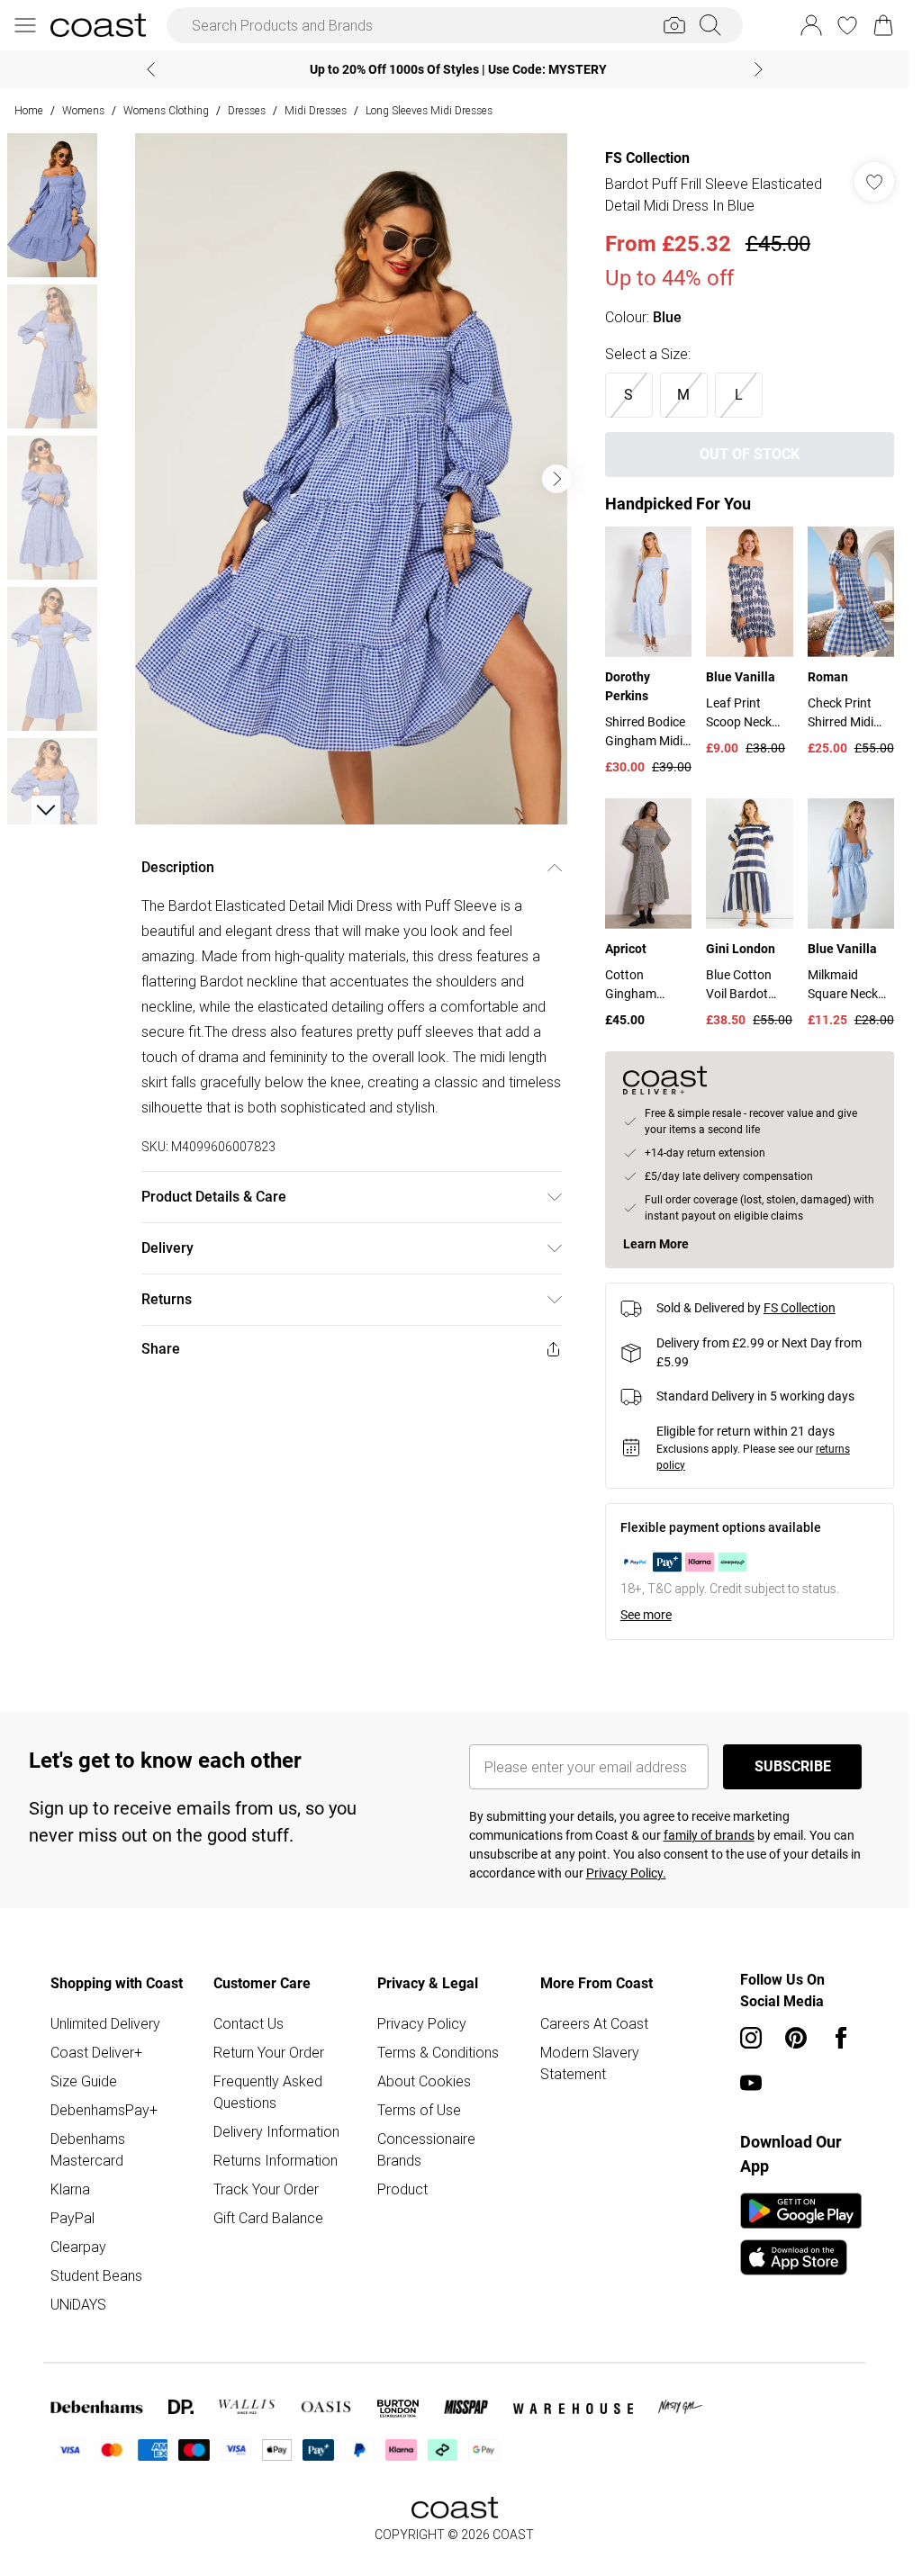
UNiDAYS (78, 2304)
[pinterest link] (796, 2038)
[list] (351, 479)
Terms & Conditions (438, 2052)
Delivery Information (276, 2131)
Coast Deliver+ (96, 2052)
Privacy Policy (422, 2023)
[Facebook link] (841, 2038)
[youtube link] (751, 2083)
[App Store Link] (801, 2234)
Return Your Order (269, 2052)
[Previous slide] (151, 69)
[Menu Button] (25, 25)
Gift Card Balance (268, 2218)
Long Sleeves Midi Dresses (429, 110)
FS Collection (647, 158)
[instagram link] (751, 2038)
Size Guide (84, 2081)
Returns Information (276, 2160)
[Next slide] (759, 69)
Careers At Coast (594, 2023)
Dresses (247, 110)
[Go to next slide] (556, 479)
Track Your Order (266, 2189)
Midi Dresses (316, 110)
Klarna (70, 2189)
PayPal (72, 2218)
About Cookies (424, 2081)
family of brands (709, 1835)
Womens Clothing (166, 110)
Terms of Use (419, 2110)
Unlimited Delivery (105, 2023)
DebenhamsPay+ (104, 2110)
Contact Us (249, 2023)
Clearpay (78, 2247)
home (29, 110)
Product (402, 2189)
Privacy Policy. (626, 1873)
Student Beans (96, 2275)
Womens (83, 110)
